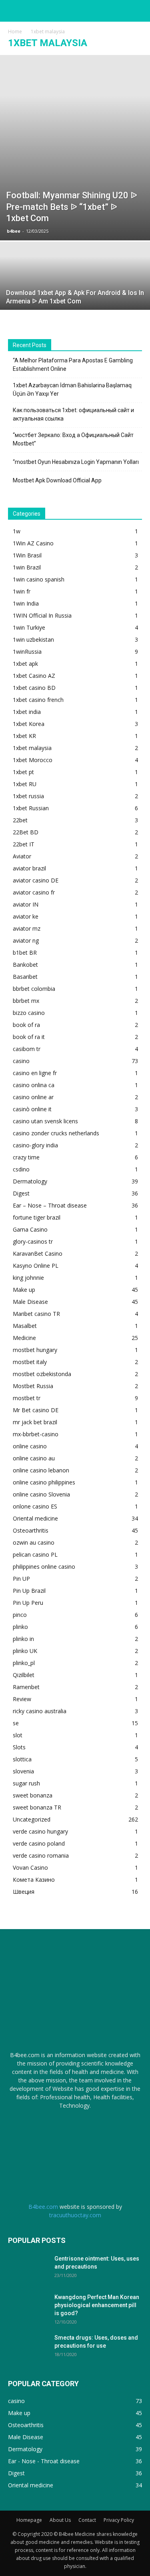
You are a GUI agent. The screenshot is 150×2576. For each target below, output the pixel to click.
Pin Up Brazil (29, 1591)
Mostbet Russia (33, 1386)
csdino (21, 1169)
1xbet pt (23, 772)
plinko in (23, 1639)
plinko (20, 1627)
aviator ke (26, 916)
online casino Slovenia (41, 1494)
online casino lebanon (41, 1470)
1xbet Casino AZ (34, 676)
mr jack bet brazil (35, 1422)
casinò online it (32, 1109)
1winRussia (27, 652)
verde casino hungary (40, 1831)
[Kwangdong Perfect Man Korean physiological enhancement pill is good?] (28, 2307)
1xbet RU (25, 784)
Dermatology (30, 1181)
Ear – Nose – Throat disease (50, 1205)
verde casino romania (41, 1855)
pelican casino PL (35, 1554)
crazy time (26, 1157)
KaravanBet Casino (38, 1253)
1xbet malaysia (32, 748)
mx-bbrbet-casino (36, 1434)
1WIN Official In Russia (42, 615)
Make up (24, 1290)
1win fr (22, 591)
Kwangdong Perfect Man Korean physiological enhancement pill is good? (97, 2305)
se (16, 1723)
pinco (20, 1615)
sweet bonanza (33, 1795)
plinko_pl (24, 1663)
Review (22, 1699)
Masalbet (25, 1326)
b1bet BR (25, 953)
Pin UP (21, 1579)
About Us (60, 2520)
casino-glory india (35, 1145)
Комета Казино (34, 1880)
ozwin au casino (34, 1542)
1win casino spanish (39, 579)
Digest (21, 1193)
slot (18, 1735)
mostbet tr (27, 1398)
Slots (19, 1747)
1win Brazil (27, 567)
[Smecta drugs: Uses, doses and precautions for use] (28, 2348)
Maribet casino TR (36, 1314)
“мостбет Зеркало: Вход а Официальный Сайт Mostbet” (73, 439)
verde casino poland (39, 1843)
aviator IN (26, 904)
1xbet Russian (31, 808)
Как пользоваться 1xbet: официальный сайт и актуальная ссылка (73, 414)
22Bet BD (26, 832)
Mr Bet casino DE (36, 1410)
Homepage (29, 2520)
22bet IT (24, 844)
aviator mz (27, 928)
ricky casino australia (40, 1711)
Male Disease (30, 1302)
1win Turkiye (29, 627)
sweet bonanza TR (37, 1807)
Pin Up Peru (28, 1603)
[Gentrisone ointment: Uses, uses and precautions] (28, 2269)
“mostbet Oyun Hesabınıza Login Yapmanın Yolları (76, 462)
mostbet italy (30, 1362)
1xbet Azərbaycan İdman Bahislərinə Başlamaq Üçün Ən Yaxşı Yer (72, 389)
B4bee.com (43, 2207)
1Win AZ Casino (33, 543)
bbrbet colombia (34, 989)
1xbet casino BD (34, 688)
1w (17, 531)
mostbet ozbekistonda (42, 1374)
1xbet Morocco (33, 760)
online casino (30, 1446)
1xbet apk (25, 664)
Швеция (24, 1892)
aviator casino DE (36, 880)
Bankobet (25, 965)
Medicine (24, 1338)
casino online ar (33, 1097)
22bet (20, 820)
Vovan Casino (30, 1867)
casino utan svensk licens (45, 1121)
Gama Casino (30, 1229)
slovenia (23, 1771)
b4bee (14, 231)
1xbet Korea (29, 724)
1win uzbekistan (33, 639)
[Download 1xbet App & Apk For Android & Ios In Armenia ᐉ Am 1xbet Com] (75, 281)
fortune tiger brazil (37, 1217)
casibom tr (27, 1049)
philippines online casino (44, 1567)
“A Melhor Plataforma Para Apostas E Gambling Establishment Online (73, 365)
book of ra (26, 1025)
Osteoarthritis (31, 1530)
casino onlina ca (34, 1085)
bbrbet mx (26, 1001)
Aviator (22, 856)
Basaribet (25, 977)
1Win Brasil (27, 555)
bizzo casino (29, 1013)
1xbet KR (24, 736)
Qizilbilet (24, 1675)
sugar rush (26, 1783)
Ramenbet (26, 1687)
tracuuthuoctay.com (75, 2215)
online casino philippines (44, 1482)
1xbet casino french (38, 700)
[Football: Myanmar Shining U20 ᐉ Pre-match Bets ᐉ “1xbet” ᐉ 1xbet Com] (75, 148)
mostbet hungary (35, 1350)
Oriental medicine (35, 1518)
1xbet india (27, 712)
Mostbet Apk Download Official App (57, 480)
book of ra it (29, 1037)
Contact (87, 2520)
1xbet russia (28, 796)
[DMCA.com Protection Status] (75, 2148)
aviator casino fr (34, 892)
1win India (26, 603)
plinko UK (25, 1651)
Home (15, 32)
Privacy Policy (119, 2520)
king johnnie (28, 1278)
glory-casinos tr (33, 1241)
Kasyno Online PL (36, 1266)
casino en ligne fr (35, 1073)
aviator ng (26, 940)
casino (21, 1061)
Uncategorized (32, 1819)
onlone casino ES (35, 1506)
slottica (22, 1759)
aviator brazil (29, 868)
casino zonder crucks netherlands (56, 1133)
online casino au (34, 1458)
